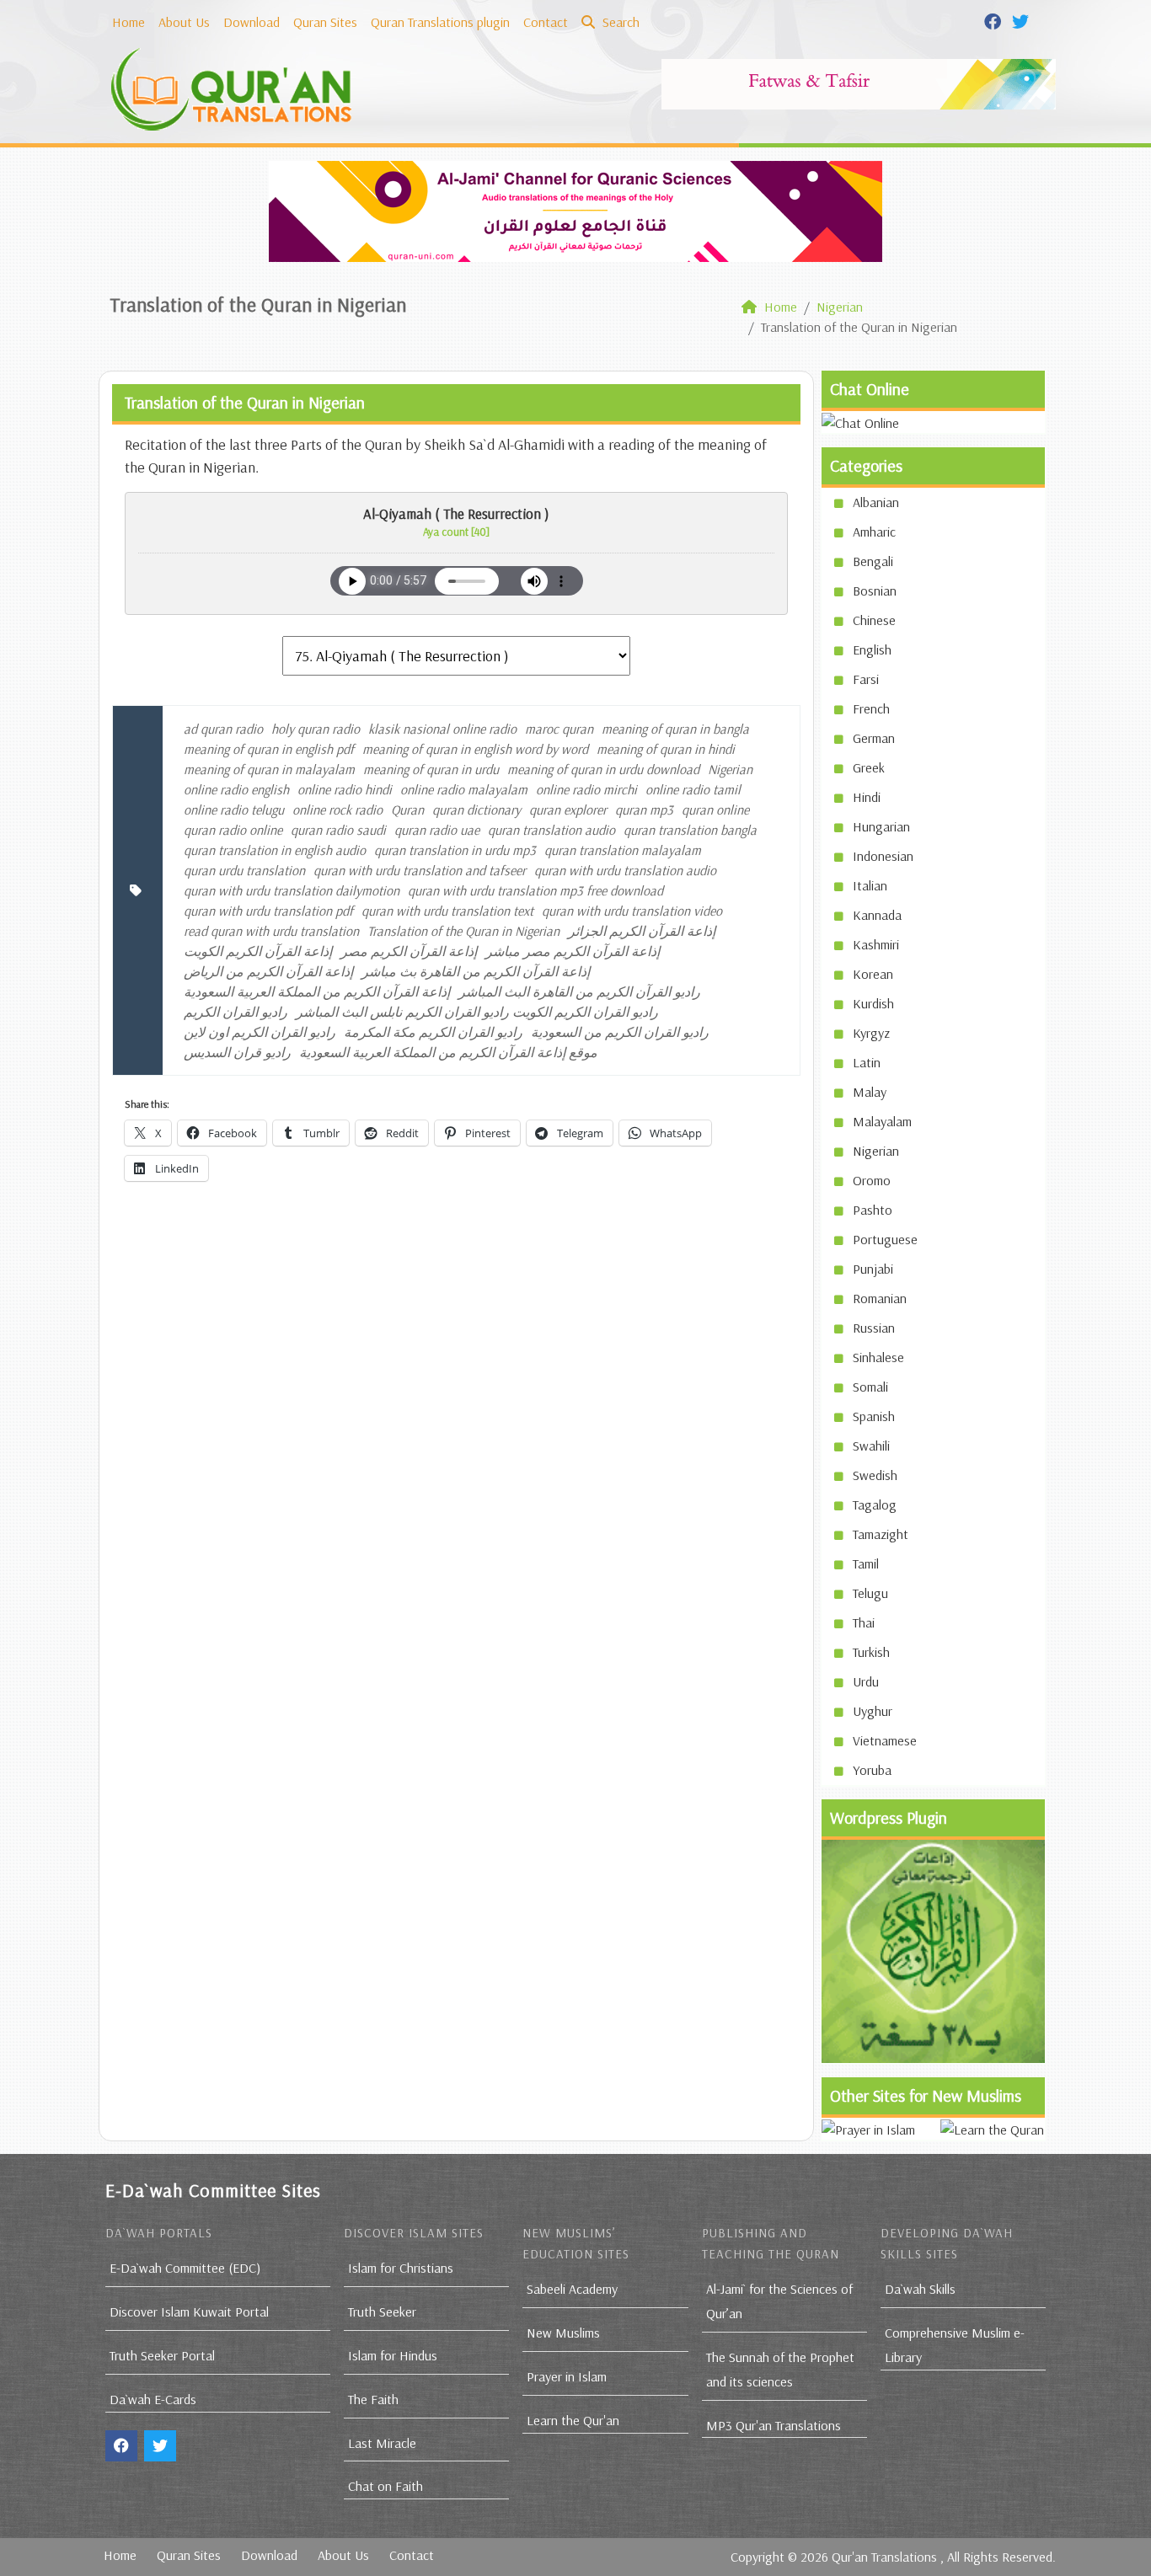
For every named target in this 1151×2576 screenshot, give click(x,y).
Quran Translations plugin (440, 22)
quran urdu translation (244, 870)
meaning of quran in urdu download (603, 769)
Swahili (871, 1446)
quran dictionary (476, 810)
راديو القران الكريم (236, 1012)
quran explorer (568, 810)
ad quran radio (223, 729)
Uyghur (873, 1711)
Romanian (880, 1298)
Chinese (874, 620)
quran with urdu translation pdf (268, 911)
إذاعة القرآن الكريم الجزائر (642, 931)
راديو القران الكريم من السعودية (620, 1032)
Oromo (872, 1180)
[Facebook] (995, 20)
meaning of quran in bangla (675, 729)
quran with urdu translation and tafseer (420, 870)
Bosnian (875, 591)
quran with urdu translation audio (625, 870)
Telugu (870, 1593)
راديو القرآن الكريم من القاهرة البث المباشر (579, 991)
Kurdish (873, 1003)
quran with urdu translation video (632, 911)
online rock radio (337, 810)
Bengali (873, 561)
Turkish (871, 1652)
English (872, 649)
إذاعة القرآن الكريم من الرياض (268, 971)
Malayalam (882, 1121)
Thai (864, 1622)
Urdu (866, 1681)
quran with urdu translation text (447, 911)
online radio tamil (693, 789)
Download (252, 22)
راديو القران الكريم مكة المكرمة (433, 1032)
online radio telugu (234, 810)
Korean (873, 974)
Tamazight (881, 1534)
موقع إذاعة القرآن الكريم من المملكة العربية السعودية (448, 1052)
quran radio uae (437, 830)
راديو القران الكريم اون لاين (260, 1032)
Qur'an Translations (884, 2557)
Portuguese (885, 1239)
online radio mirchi (586, 789)
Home (128, 22)
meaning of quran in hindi (666, 749)
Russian (874, 1328)
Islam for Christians (401, 2268)
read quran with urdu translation (271, 931)
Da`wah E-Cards (153, 2399)
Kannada (877, 915)
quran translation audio (551, 830)
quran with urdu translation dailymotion (292, 890)
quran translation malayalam (623, 850)
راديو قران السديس (237, 1052)
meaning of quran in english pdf (269, 749)
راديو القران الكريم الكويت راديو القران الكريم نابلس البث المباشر (477, 1012)
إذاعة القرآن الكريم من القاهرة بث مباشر (476, 971)
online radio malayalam (464, 789)
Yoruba (872, 1770)
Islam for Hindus (393, 2355)
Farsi (866, 679)
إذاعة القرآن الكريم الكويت (258, 951)
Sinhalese (878, 1357)
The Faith (373, 2399)
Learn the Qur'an (573, 2420)
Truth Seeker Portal (162, 2355)
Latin (867, 1062)
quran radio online (233, 830)
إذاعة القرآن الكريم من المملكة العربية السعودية (317, 991)
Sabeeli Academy (572, 2289)
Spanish (874, 1416)
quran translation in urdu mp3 (455, 850)
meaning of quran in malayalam (269, 769)
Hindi (867, 797)
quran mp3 (644, 810)
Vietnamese (885, 1740)
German (874, 738)
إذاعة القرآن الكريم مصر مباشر (573, 951)
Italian (870, 885)
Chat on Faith (385, 2486)
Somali (870, 1387)
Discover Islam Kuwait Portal (189, 2311)
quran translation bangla (690, 830)
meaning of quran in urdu (431, 769)
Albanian (876, 502)
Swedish (875, 1475)
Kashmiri (876, 944)
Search (619, 22)
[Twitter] (1023, 20)
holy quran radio (316, 729)
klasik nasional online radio (442, 729)
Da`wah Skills (920, 2289)
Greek (869, 767)
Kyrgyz (871, 1033)
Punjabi (873, 1269)
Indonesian (883, 856)
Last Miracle (382, 2443)
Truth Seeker (382, 2311)
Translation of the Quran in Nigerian (463, 931)
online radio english (236, 789)
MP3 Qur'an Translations (774, 2425)
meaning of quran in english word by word (475, 749)
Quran (407, 810)
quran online (715, 810)
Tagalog (875, 1504)
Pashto (873, 1210)
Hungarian (881, 826)
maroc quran (559, 729)
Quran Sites (325, 22)
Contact (546, 22)
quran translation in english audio (275, 850)
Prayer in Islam (567, 2376)
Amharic (874, 532)
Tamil (866, 1563)
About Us (184, 22)
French (871, 708)
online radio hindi (345, 789)
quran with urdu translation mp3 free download (535, 890)
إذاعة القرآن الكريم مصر (409, 951)
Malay (870, 1092)
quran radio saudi (338, 830)
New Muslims (563, 2333)
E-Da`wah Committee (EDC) (185, 2268)
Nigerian (730, 769)
